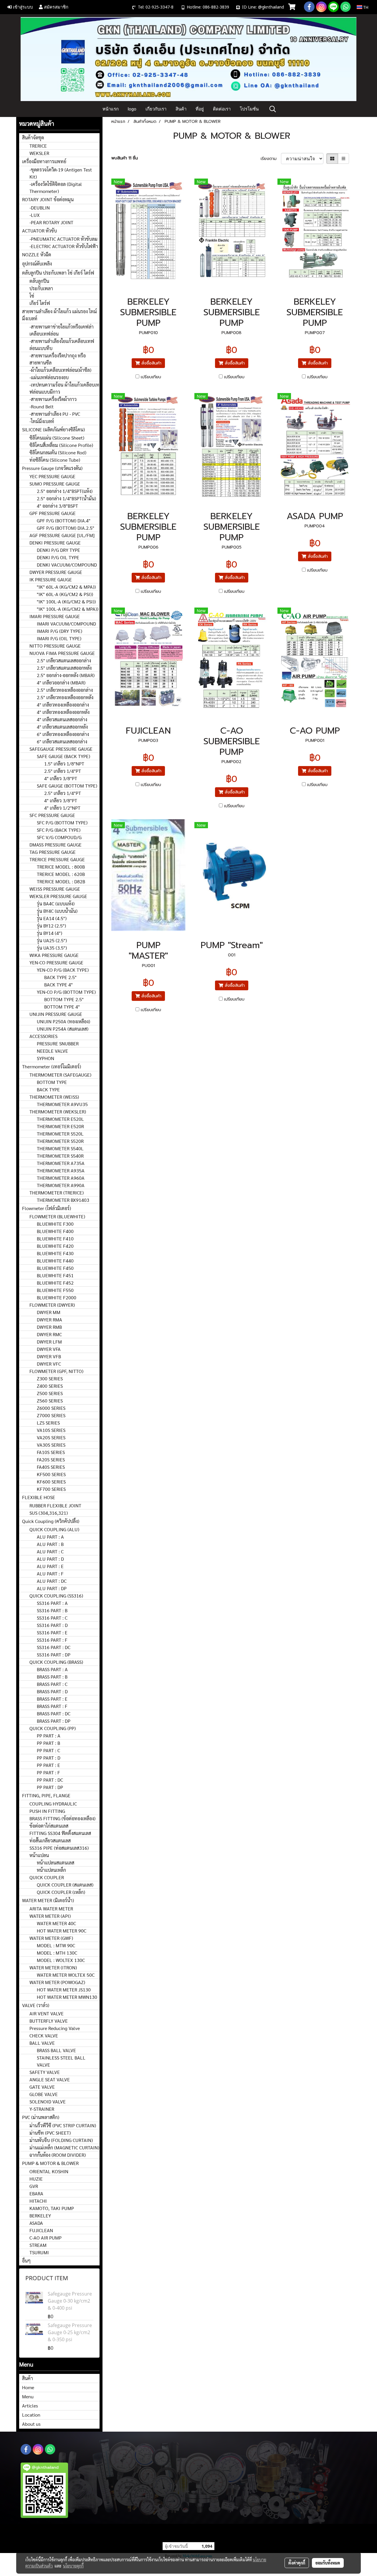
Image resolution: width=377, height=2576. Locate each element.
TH (365, 7)
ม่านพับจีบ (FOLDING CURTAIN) (61, 2140)
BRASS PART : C (52, 1684)
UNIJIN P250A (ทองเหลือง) (63, 1021)
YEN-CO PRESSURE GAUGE (56, 962)
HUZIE (36, 2179)
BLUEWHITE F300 (55, 1224)
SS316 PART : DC (54, 1647)
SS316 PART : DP (54, 1655)
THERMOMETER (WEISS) (54, 1097)
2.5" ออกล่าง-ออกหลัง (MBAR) (66, 675)
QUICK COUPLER (47, 1877)
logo (132, 109)
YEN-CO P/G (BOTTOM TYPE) (66, 992)
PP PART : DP (50, 1787)
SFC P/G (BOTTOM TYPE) (62, 822)
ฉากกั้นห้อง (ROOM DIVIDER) (58, 2155)
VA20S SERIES (51, 1437)
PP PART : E (48, 1765)
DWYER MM (49, 1312)
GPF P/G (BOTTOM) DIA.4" (64, 520)
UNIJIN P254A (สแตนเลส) (63, 1029)
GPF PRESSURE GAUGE (53, 513)
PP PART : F (48, 1772)
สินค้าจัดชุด (33, 137)
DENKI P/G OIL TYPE (58, 557)
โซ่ (32, 296)
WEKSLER (39, 153)
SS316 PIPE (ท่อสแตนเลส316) (59, 1848)
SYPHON (46, 1058)
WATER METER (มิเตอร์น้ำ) (48, 1900)
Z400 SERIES (50, 1386)
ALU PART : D (50, 1559)
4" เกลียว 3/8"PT (61, 778)
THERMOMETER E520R (60, 1126)
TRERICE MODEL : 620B (61, 874)
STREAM (38, 2245)
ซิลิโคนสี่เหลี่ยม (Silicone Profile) (61, 445)
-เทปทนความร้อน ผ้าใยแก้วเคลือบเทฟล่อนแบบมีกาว (64, 388)
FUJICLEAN (41, 2230)
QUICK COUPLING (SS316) (56, 1596)
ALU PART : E (50, 1566)
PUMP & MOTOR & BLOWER (50, 2163)
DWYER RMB (49, 1327)
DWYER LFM (49, 1342)
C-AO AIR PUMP (46, 2238)
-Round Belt (42, 406)
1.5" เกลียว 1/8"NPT (64, 764)
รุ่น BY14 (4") (49, 933)
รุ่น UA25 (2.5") (52, 940)
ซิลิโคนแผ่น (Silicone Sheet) (57, 438)
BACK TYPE (48, 1089)
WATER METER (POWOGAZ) (57, 1982)
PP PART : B (48, 1743)
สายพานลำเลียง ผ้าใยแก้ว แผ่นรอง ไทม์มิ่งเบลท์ (59, 315)
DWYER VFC (49, 1364)
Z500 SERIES (50, 1393)
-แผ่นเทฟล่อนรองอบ (49, 377)
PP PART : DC (50, 1780)
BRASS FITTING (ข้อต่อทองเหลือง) (62, 1818)
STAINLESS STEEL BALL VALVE (61, 2061)
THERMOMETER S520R (60, 1141)
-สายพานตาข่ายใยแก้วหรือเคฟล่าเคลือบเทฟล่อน (62, 330)
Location (31, 2415)
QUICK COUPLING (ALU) (54, 1529)
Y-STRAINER (42, 2109)
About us (31, 2424)
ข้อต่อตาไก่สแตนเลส (49, 1826)
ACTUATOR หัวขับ (39, 231)
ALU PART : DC (52, 1581)
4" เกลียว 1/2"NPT (62, 808)
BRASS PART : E (52, 1699)
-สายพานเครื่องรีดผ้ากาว (53, 399)
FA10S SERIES (51, 1452)
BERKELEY (40, 2216)
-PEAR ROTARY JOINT (51, 222)
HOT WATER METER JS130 (64, 1990)
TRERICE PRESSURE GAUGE (57, 859)
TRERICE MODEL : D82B (61, 881)
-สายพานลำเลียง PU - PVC (55, 414)
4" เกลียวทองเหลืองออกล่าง (63, 705)
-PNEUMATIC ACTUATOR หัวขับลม (63, 239)
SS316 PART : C (52, 1618)
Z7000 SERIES (51, 1415)
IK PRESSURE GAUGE (51, 579)
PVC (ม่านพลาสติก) (41, 2117)
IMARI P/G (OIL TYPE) (59, 638)
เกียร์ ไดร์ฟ (40, 303)
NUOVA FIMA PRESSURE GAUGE (62, 653)
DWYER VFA (49, 1349)
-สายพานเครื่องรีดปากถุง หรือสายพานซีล (58, 359)
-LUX (35, 215)
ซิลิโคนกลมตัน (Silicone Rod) (58, 452)
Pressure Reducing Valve (55, 2028)
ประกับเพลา (41, 288)
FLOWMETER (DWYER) (52, 1305)
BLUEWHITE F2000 (57, 1297)
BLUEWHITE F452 (55, 1283)
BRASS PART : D (52, 1691)
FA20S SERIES (51, 1459)
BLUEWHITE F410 (55, 1239)
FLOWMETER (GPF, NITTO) (56, 1371)
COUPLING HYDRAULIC (53, 1804)
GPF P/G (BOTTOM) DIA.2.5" (66, 528)
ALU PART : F (50, 1574)
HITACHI (38, 2201)
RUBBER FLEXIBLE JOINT (55, 1505)
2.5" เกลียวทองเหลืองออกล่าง (65, 690)
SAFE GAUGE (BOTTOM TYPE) (67, 786)
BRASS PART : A (52, 1669)
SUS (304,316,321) (49, 1513)
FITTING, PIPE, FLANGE (46, 1795)
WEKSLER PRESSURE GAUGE (58, 896)
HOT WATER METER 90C (62, 1931)
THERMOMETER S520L (60, 1134)
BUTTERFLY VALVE (49, 2021)
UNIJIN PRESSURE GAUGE (56, 1014)
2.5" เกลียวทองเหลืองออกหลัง (65, 697)
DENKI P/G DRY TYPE (58, 550)
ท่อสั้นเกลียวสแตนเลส (50, 1840)
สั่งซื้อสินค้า (151, 363)
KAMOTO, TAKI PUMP (52, 2208)
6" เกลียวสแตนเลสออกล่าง (62, 741)
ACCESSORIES (43, 1036)
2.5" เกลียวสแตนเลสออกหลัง (64, 668)
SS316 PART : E (52, 1632)
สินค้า (181, 109)
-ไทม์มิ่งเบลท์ (42, 421)
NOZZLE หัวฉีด (37, 254)
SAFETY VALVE (45, 2072)
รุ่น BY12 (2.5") (51, 926)
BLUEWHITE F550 (55, 1290)
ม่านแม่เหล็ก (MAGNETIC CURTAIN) (64, 2147)
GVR (34, 2186)
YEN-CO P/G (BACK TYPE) (63, 970)
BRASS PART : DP (54, 1721)
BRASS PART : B (52, 1677)
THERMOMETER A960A (61, 1178)
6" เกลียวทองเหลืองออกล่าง (63, 734)
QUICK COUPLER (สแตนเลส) (65, 1885)
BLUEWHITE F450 (55, 1268)
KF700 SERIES (51, 1489)
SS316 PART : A (52, 1603)
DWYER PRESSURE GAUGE (56, 572)
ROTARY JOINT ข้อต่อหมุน (48, 199)
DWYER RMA (49, 1320)
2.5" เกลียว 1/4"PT (63, 771)
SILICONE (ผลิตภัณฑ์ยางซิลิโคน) (53, 429)
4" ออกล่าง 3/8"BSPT (57, 506)
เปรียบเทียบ (151, 377)
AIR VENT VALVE (47, 2013)
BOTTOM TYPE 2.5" (64, 999)
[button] (273, 109)
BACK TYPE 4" (58, 985)
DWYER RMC (49, 1334)
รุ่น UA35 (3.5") (52, 948)
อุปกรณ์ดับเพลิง (37, 264)
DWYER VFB (49, 1356)
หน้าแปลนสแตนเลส (56, 1863)
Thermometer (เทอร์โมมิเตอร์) (52, 1066)
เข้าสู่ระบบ (22, 7)
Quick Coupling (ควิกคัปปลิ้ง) (51, 1521)
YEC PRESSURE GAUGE (52, 476)
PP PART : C (48, 1750)
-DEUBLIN (40, 208)
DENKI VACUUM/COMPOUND (67, 565)
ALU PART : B (50, 1544)
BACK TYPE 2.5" (60, 977)
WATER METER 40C (56, 1923)
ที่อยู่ (200, 109)
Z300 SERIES (50, 1378)
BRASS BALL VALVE (56, 2050)
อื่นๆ (26, 2261)
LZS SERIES (48, 1423)
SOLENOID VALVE (48, 2101)
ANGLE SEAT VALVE (50, 2079)
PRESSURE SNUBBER (58, 1043)
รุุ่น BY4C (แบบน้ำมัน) (57, 911)
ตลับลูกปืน (39, 281)
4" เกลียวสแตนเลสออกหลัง (62, 727)
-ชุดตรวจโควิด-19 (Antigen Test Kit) (61, 173)
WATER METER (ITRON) (53, 1967)
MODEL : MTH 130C (57, 1953)
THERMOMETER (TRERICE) (57, 1193)
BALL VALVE (42, 2043)
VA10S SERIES (51, 1430)
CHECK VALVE (44, 2035)
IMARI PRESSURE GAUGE (55, 616)
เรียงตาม (271, 159)
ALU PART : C (50, 1551)
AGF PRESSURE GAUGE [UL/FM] (62, 535)
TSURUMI (39, 2252)
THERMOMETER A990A (61, 1185)
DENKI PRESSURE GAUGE (55, 543)
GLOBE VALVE (44, 2094)
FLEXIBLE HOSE (39, 1497)
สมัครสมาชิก (56, 7)
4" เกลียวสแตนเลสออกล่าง (62, 719)
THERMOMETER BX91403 (63, 1200)
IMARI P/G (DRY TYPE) (59, 631)
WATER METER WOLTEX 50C (66, 1975)
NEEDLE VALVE (52, 1051)
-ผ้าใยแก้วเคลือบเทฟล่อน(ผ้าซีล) (60, 370)
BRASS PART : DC (54, 1713)
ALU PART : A (50, 1537)
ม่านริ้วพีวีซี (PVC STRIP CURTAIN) (63, 2125)
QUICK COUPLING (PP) (53, 1728)
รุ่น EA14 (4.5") (52, 918)
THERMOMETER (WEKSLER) (58, 1112)
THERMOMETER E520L (60, 1119)
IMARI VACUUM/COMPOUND (66, 624)
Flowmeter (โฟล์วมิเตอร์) (47, 1208)
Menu (28, 2396)
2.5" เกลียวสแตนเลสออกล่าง (64, 660)
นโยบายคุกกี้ (73, 2566)
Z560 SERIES (50, 1401)
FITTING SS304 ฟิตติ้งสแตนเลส (60, 1833)
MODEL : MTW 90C (56, 1945)
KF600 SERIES (51, 1482)
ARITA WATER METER (51, 1909)
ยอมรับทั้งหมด (328, 2563)
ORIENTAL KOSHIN (49, 2171)
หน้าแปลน (39, 1855)
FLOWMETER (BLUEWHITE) (57, 1216)
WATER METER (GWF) (51, 1938)
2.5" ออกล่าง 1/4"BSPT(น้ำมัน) (66, 498)
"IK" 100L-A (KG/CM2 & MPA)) (68, 609)
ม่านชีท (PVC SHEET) (50, 2133)
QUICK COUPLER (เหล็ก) (61, 1892)
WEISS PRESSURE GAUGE (55, 889)
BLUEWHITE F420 (55, 1246)
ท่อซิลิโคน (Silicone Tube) (55, 460)
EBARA (36, 2193)
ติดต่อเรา (222, 109)
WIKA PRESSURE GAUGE (54, 955)
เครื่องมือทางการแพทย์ (44, 161)
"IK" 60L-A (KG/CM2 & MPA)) (66, 587)
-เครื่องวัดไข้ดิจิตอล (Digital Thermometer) (56, 188)
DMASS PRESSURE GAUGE (56, 845)
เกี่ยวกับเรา (156, 109)
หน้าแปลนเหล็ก (51, 1870)
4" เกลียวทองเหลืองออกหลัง (63, 712)
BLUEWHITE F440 (55, 1261)
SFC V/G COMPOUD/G (59, 837)
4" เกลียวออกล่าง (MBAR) (61, 683)
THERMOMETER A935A (61, 1170)
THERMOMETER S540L (60, 1148)
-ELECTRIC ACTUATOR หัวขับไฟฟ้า (64, 246)
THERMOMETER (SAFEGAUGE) (60, 1075)
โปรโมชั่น (249, 109)
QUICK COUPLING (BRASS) (56, 1662)
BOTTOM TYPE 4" (62, 1007)
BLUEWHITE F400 (55, 1231)
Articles (30, 2406)
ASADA (36, 2223)
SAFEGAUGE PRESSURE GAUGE (61, 749)
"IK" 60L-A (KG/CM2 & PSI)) (65, 594)
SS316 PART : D (52, 1625)
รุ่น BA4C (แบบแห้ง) (56, 904)
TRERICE (38, 146)
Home (28, 2387)
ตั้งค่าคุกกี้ (297, 2563)
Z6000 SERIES (51, 1408)
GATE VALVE (42, 2087)
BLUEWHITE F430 (55, 1253)
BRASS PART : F (52, 1706)
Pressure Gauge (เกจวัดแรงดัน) (52, 468)
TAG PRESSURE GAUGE (53, 852)
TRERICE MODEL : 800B (61, 867)
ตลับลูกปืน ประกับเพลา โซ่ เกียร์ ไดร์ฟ (58, 273)
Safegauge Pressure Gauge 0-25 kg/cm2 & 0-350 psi (70, 2332)
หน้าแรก (111, 109)
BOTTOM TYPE (52, 1082)
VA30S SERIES (51, 1445)
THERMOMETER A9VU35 (62, 1104)
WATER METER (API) (50, 1916)
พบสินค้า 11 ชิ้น (125, 158)
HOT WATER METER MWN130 (67, 1997)
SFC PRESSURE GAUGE (52, 815)
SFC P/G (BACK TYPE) (59, 830)
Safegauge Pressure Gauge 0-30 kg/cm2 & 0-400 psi (70, 2301)
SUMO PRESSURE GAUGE (55, 484)
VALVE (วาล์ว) (36, 2005)
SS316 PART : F (52, 1640)
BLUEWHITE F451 (55, 1275)
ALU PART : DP (52, 1588)
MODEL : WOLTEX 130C (61, 1960)
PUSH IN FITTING (47, 1811)
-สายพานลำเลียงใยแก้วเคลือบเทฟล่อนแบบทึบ (62, 345)
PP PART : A (49, 1736)
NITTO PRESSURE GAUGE (55, 646)
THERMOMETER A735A (61, 1163)
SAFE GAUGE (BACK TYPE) (63, 756)
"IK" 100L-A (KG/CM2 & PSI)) (66, 601)
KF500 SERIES (51, 1474)
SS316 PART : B (52, 1610)
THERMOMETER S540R (60, 1156)
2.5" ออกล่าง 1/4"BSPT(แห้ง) (65, 491)
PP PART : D (49, 1758)
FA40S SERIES (51, 1467)
